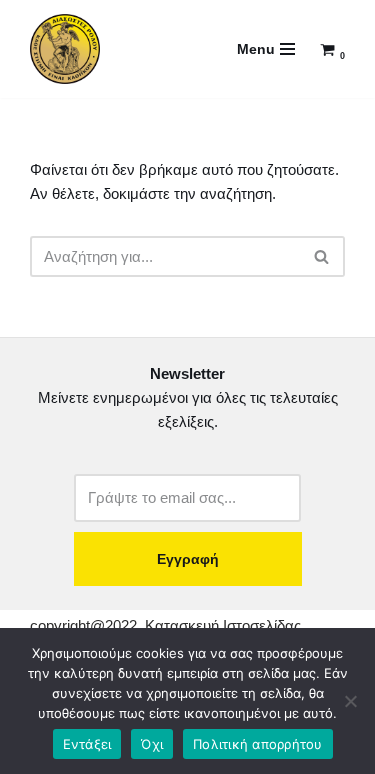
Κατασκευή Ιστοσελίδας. (225, 625)
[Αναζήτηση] (322, 256)
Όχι (152, 744)
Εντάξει (87, 744)
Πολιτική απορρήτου (258, 744)
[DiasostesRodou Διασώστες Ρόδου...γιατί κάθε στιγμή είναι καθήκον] (65, 49)
